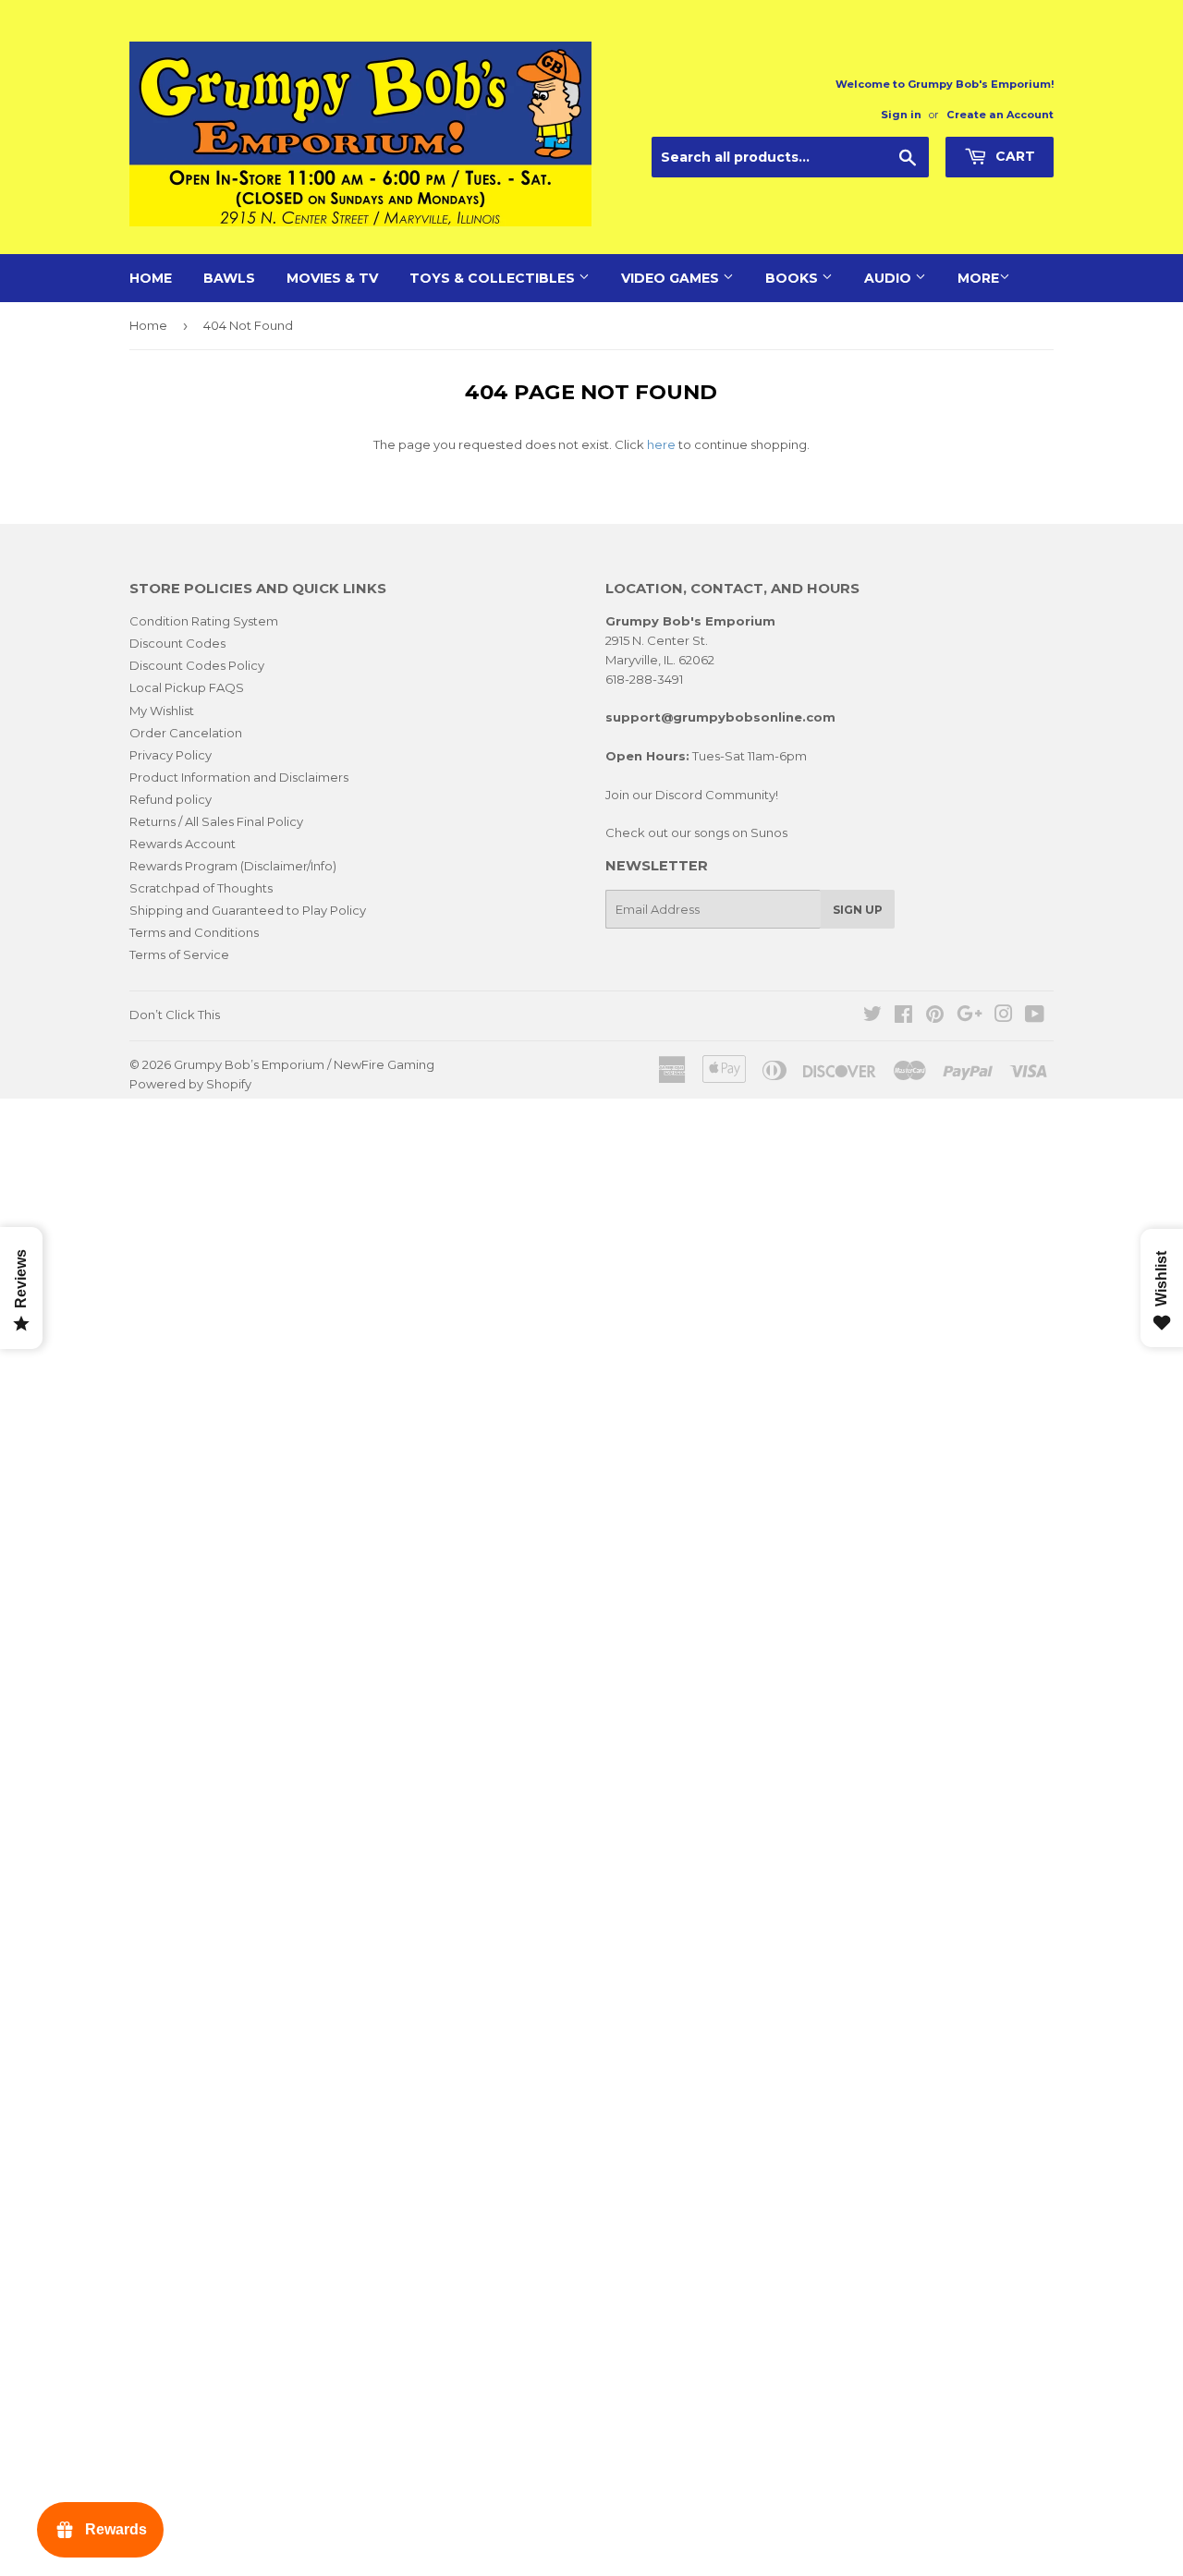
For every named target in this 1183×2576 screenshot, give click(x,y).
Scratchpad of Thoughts (201, 888)
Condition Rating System (204, 621)
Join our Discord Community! (692, 795)
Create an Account (1000, 115)
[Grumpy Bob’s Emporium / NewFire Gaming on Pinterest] (935, 1016)
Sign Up (858, 910)
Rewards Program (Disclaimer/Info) (233, 866)
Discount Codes (177, 643)
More (978, 278)
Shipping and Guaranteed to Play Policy (248, 910)
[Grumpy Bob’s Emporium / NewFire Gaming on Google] (970, 1016)
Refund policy (171, 799)
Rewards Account (183, 844)
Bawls (229, 278)
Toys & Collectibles (494, 278)
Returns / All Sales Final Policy (216, 821)
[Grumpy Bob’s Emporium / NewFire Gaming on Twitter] (872, 1016)
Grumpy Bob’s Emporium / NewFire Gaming (304, 1064)
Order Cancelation (186, 733)
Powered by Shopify (190, 1084)
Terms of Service (179, 954)
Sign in (901, 115)
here (661, 444)
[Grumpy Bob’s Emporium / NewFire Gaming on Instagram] (1004, 1016)
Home (151, 278)
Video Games (672, 278)
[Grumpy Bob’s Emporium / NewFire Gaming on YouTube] (1035, 1016)
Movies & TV (332, 278)
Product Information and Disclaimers (239, 777)
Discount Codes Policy (197, 665)
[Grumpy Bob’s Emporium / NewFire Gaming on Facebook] (903, 1016)
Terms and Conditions (194, 932)
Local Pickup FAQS (187, 687)
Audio (890, 278)
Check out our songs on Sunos (696, 832)
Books (793, 278)
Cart (1013, 156)
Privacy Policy (171, 755)
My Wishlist (162, 711)
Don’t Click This (175, 1015)
